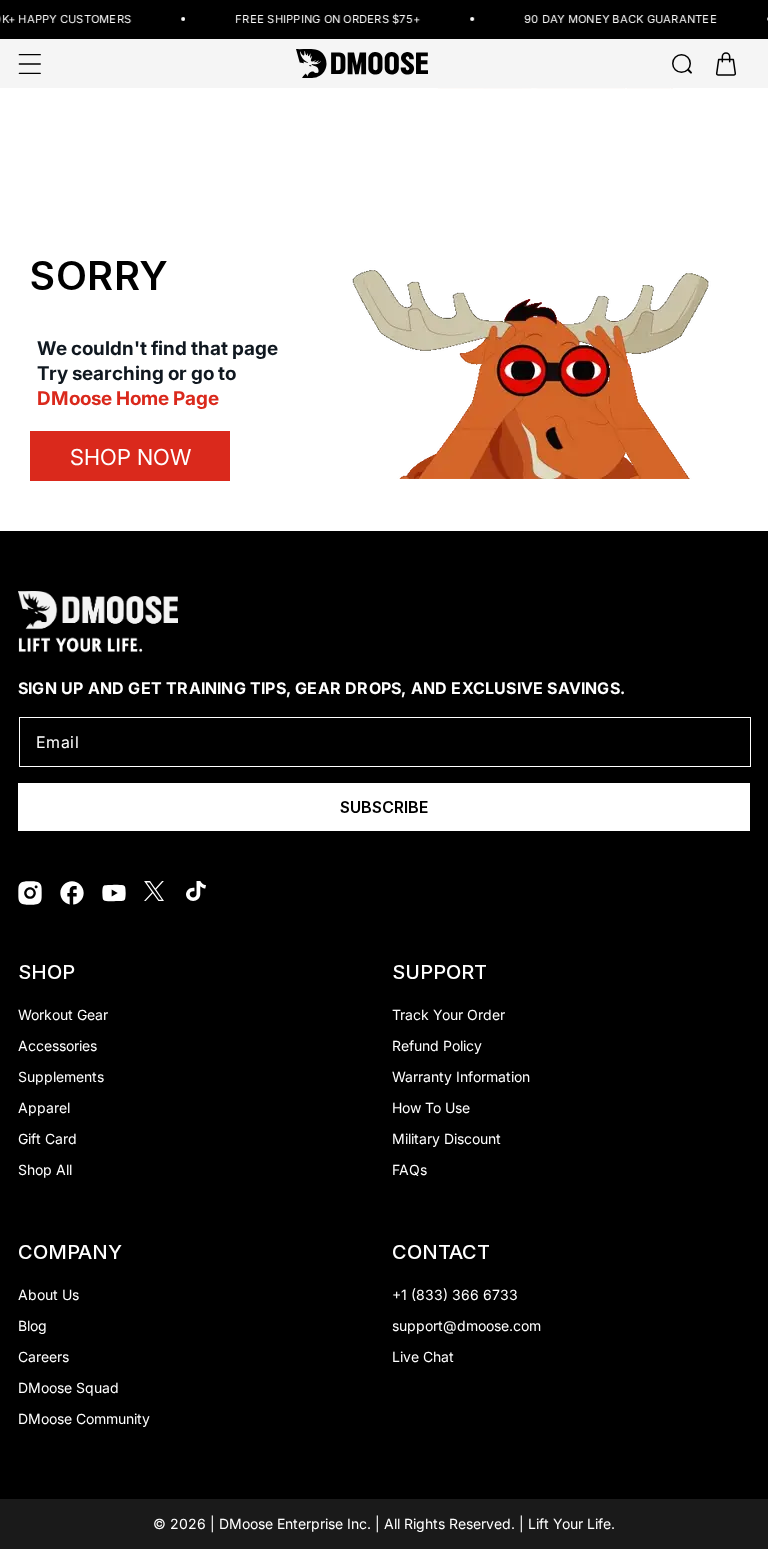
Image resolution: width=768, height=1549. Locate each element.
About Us (48, 1294)
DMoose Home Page (128, 398)
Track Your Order (448, 1014)
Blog (32, 1325)
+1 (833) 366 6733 (455, 1294)
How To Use (431, 1107)
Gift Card (47, 1138)
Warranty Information (461, 1076)
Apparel (44, 1107)
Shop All (45, 1169)
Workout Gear (63, 1014)
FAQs (409, 1169)
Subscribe (384, 807)
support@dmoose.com (466, 1325)
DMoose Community (84, 1418)
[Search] (682, 64)
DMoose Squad (68, 1387)
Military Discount (446, 1138)
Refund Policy (437, 1045)
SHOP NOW (130, 457)
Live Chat (423, 1356)
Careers (43, 1356)
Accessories (57, 1045)
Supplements (61, 1076)
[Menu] (30, 64)
